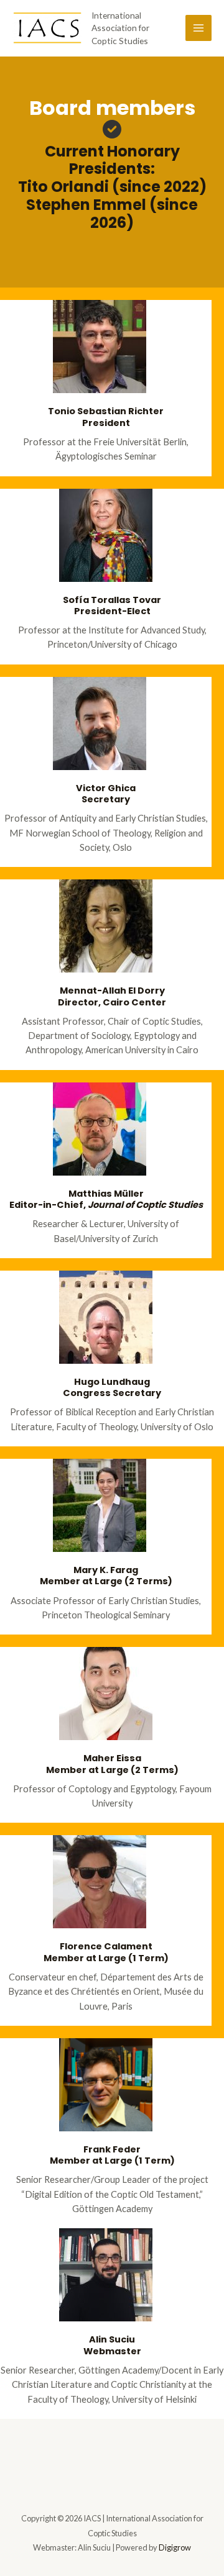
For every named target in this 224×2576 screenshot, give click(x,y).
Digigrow (175, 2547)
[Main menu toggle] (198, 28)
